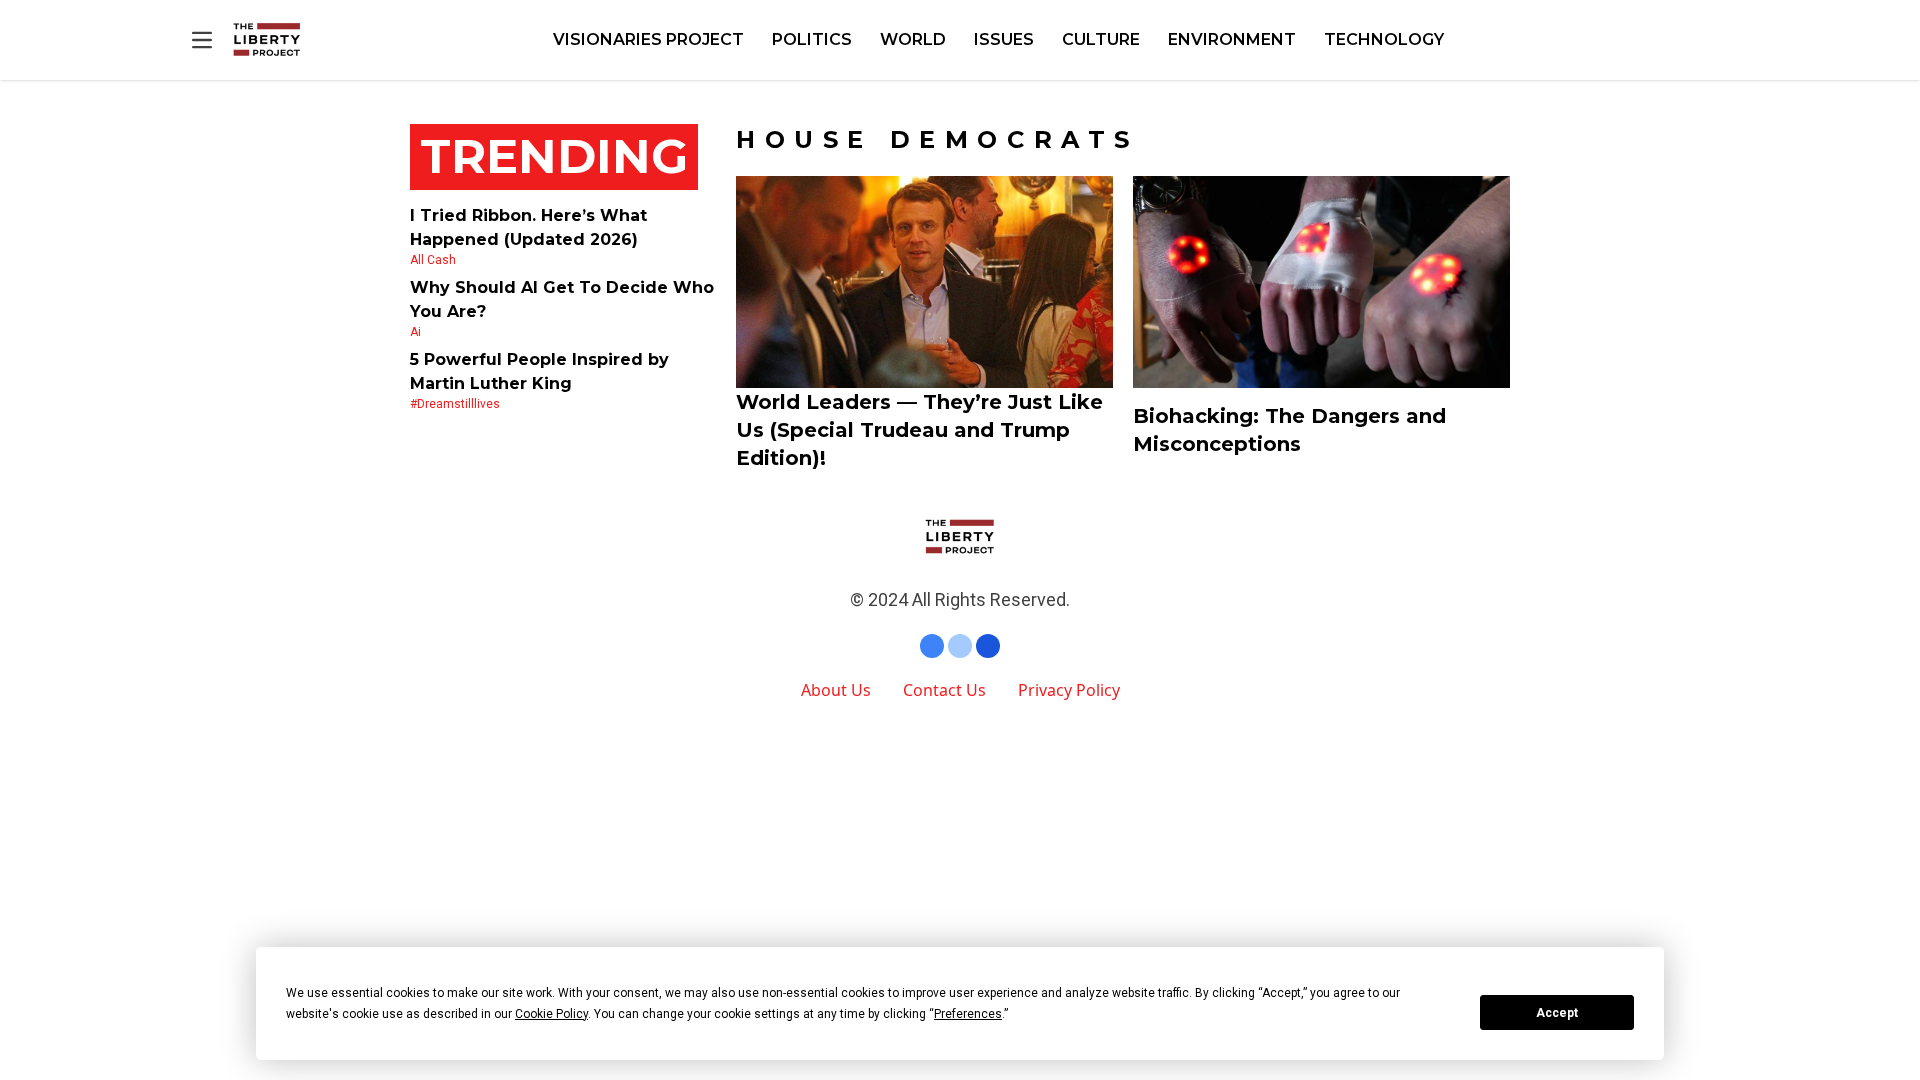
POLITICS (812, 39)
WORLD (913, 39)
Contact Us (944, 690)
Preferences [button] (968, 1014)
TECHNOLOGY (1384, 39)
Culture (1101, 39)
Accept (1557, 1013)
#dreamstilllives (455, 404)
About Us (836, 690)
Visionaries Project (648, 39)
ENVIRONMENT (1232, 39)
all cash (433, 260)
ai (415, 332)
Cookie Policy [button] (551, 1014)
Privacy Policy (1069, 690)
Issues (1004, 39)
